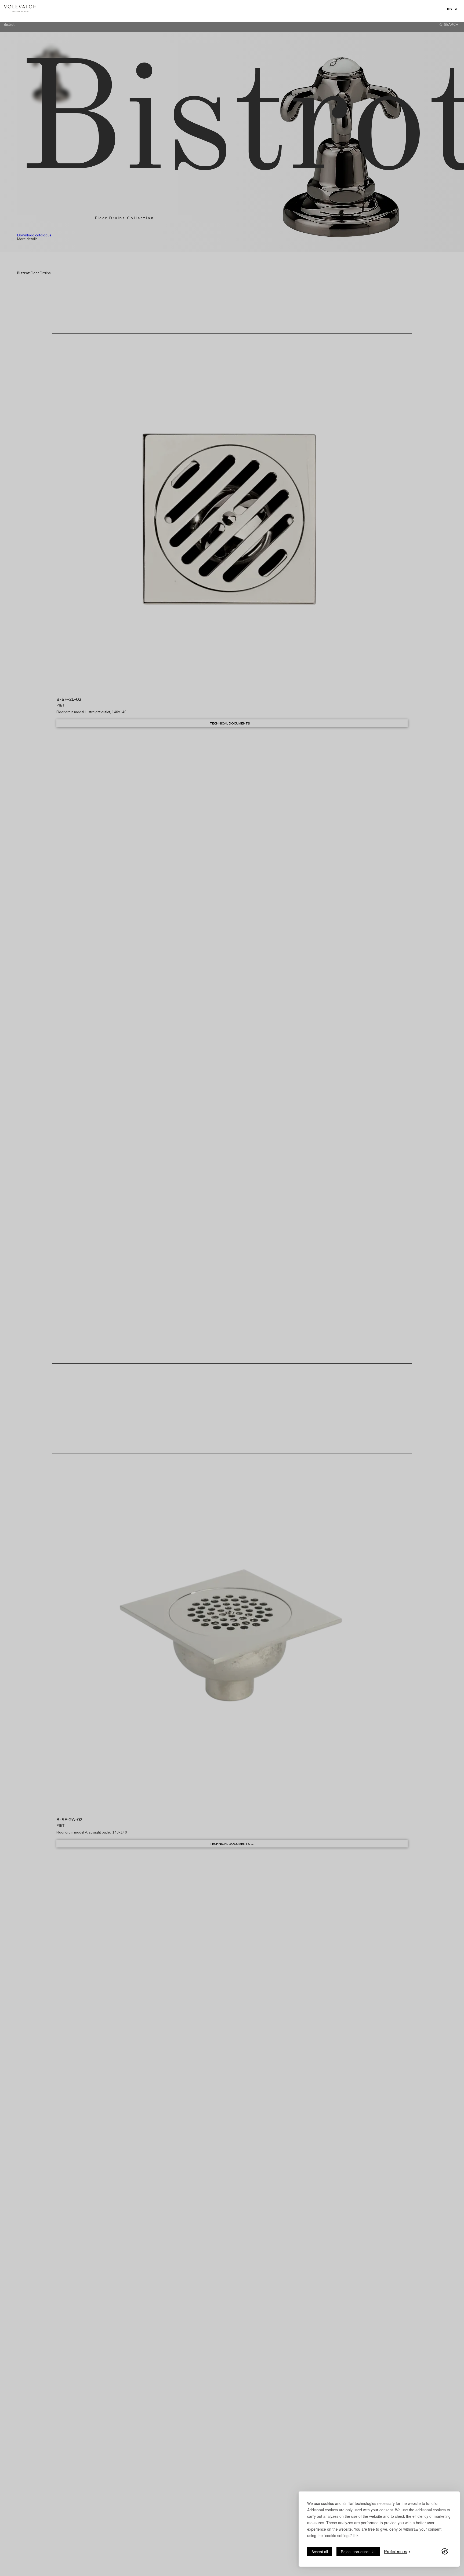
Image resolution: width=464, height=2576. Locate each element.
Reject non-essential (358, 2552)
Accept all (320, 2552)
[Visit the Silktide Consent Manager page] (445, 2552)
